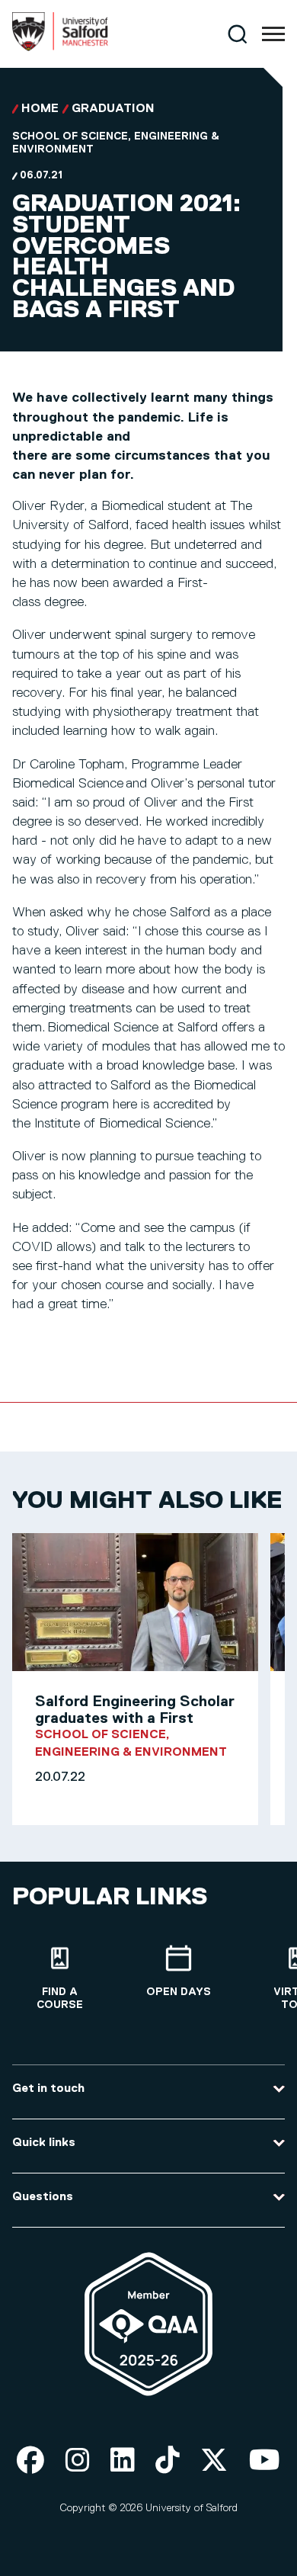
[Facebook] (30, 2461)
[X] (214, 2461)
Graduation (113, 109)
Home (40, 109)
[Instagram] (78, 2461)
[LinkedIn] (123, 2461)
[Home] (60, 48)
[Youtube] (265, 2461)
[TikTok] (168, 2461)
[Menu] (273, 34)
